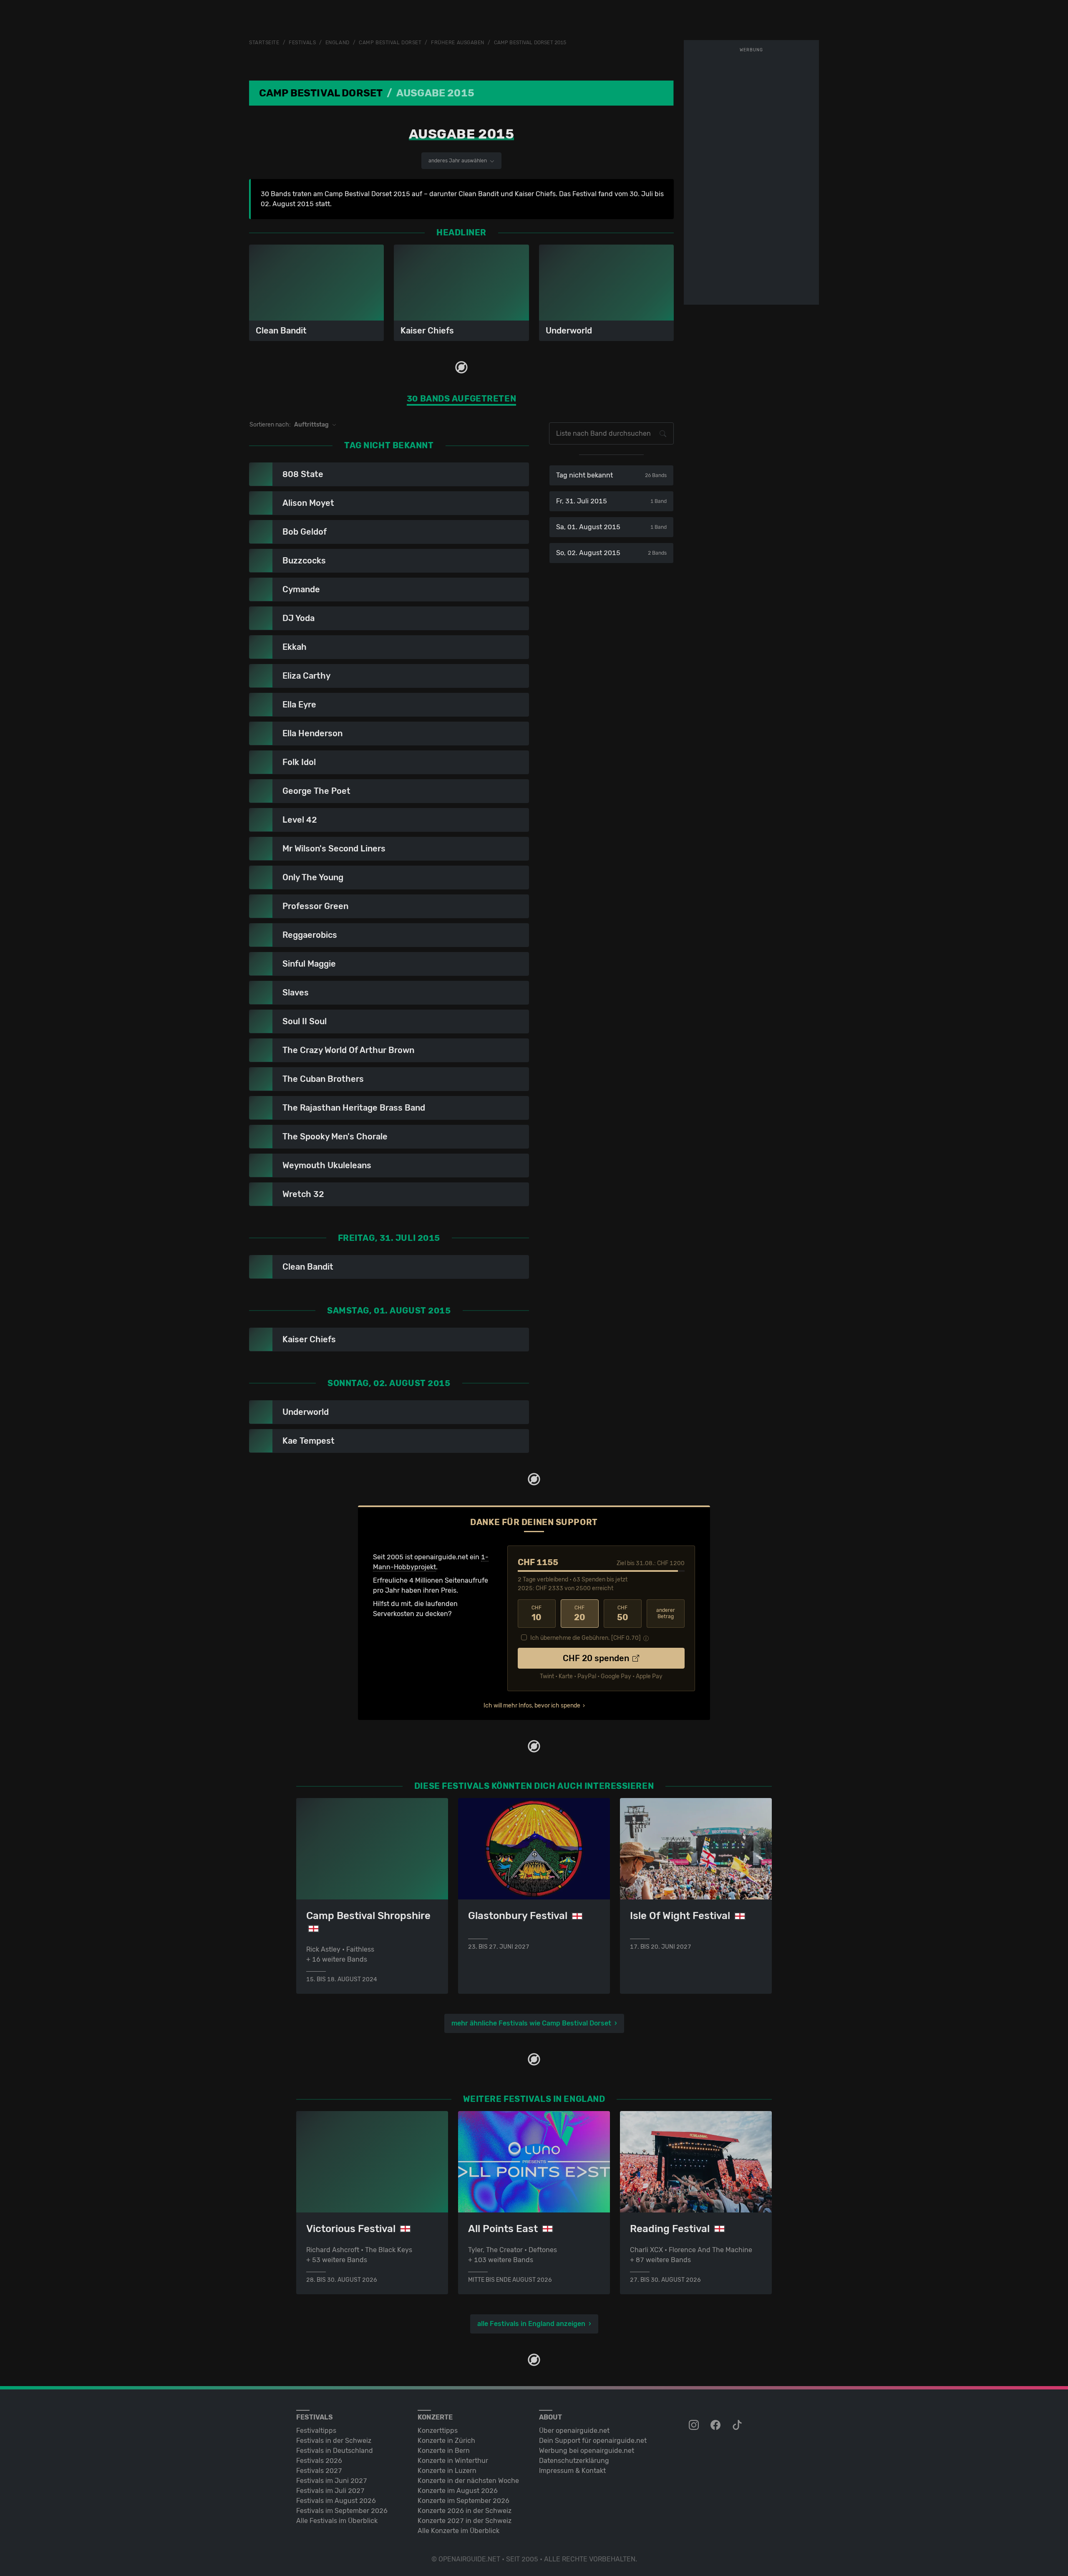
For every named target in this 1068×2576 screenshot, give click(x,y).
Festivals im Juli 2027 (330, 2491)
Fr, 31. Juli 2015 (611, 501)
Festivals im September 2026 (342, 2511)
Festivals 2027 (319, 2471)
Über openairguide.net (574, 2431)
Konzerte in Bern (444, 2451)
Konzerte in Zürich (446, 2441)
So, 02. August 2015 (611, 553)
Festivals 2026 (319, 2461)
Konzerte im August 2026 (458, 2491)
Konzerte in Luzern (447, 2471)
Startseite (264, 43)
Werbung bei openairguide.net (587, 2451)
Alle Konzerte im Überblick (458, 2531)
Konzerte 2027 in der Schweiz (465, 2521)
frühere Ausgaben (458, 43)
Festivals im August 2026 (336, 2501)
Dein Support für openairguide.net (593, 2441)
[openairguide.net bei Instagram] (695, 2425)
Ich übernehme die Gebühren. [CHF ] (586, 1638)
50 (623, 1614)
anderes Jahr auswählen (458, 161)
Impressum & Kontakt (572, 2471)
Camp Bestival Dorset (390, 43)
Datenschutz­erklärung (574, 2461)
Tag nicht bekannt (611, 475)
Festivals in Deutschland (335, 2451)
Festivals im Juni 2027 (332, 2481)
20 (580, 1614)
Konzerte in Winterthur (453, 2461)
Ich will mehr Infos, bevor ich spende (532, 1706)
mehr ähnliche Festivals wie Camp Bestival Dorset (531, 2023)
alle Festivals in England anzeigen (531, 2324)
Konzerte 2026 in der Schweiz (465, 2511)
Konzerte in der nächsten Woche (468, 2481)
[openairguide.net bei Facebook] (716, 2425)
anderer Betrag (666, 1613)
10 (537, 1614)
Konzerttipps (438, 2431)
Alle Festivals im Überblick (337, 2521)
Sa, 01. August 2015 (611, 527)
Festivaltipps (316, 2431)
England (338, 43)
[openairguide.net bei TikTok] (738, 2425)
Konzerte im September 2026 (463, 2501)
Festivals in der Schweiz (334, 2441)
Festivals (302, 43)
